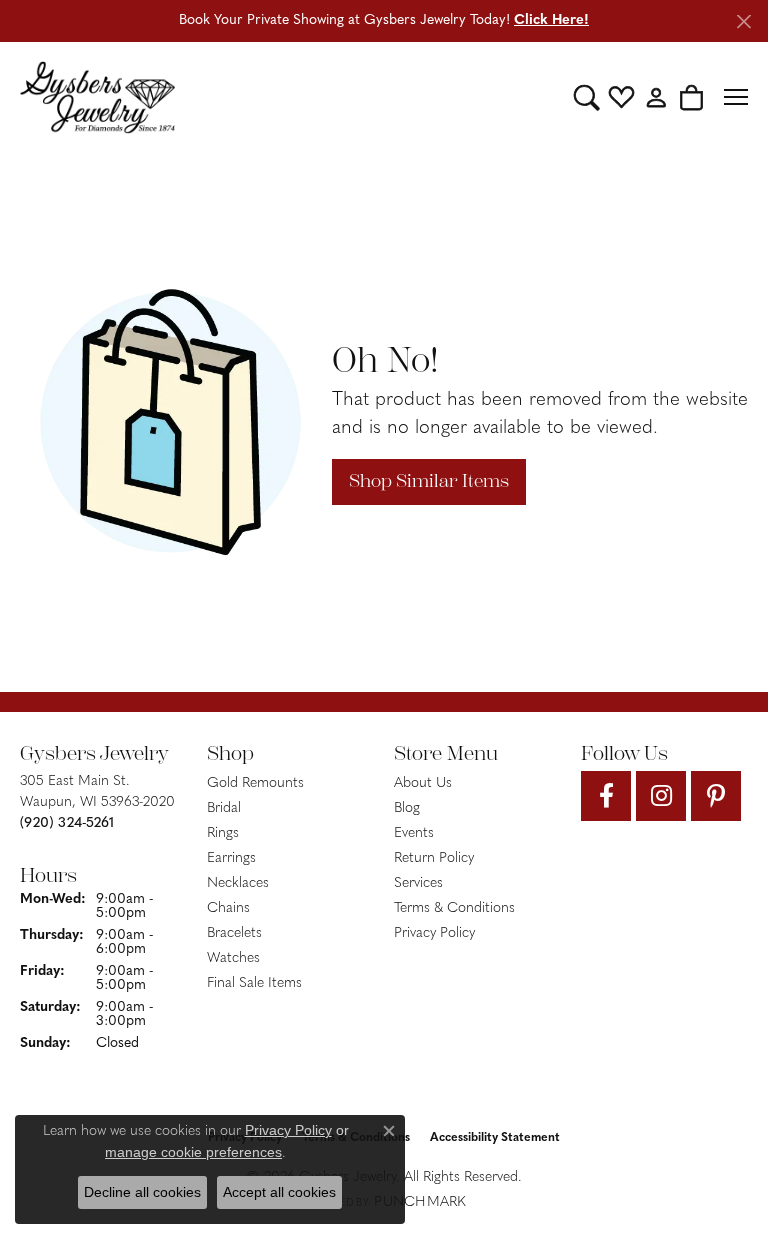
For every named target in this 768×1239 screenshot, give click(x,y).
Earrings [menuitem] (231, 858)
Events (414, 833)
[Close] (743, 21)
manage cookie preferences (193, 1152)
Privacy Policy (434, 933)
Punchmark (420, 1202)
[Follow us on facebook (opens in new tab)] (606, 796)
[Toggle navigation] (736, 97)
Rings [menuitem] (223, 833)
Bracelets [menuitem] (234, 933)
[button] (586, 97)
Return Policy (434, 858)
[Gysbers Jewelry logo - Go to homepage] (97, 97)
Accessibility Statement (495, 1138)
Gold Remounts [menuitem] (255, 783)
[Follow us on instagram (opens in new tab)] (661, 796)
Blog (407, 808)
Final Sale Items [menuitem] (254, 983)
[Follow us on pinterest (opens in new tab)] (716, 796)
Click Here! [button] (551, 20)
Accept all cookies (279, 1192)
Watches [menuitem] (233, 958)
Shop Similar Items (429, 481)
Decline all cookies (142, 1192)
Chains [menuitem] (228, 908)
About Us (423, 783)
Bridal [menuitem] (224, 808)
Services (418, 883)
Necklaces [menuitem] (238, 883)
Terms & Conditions (454, 908)
